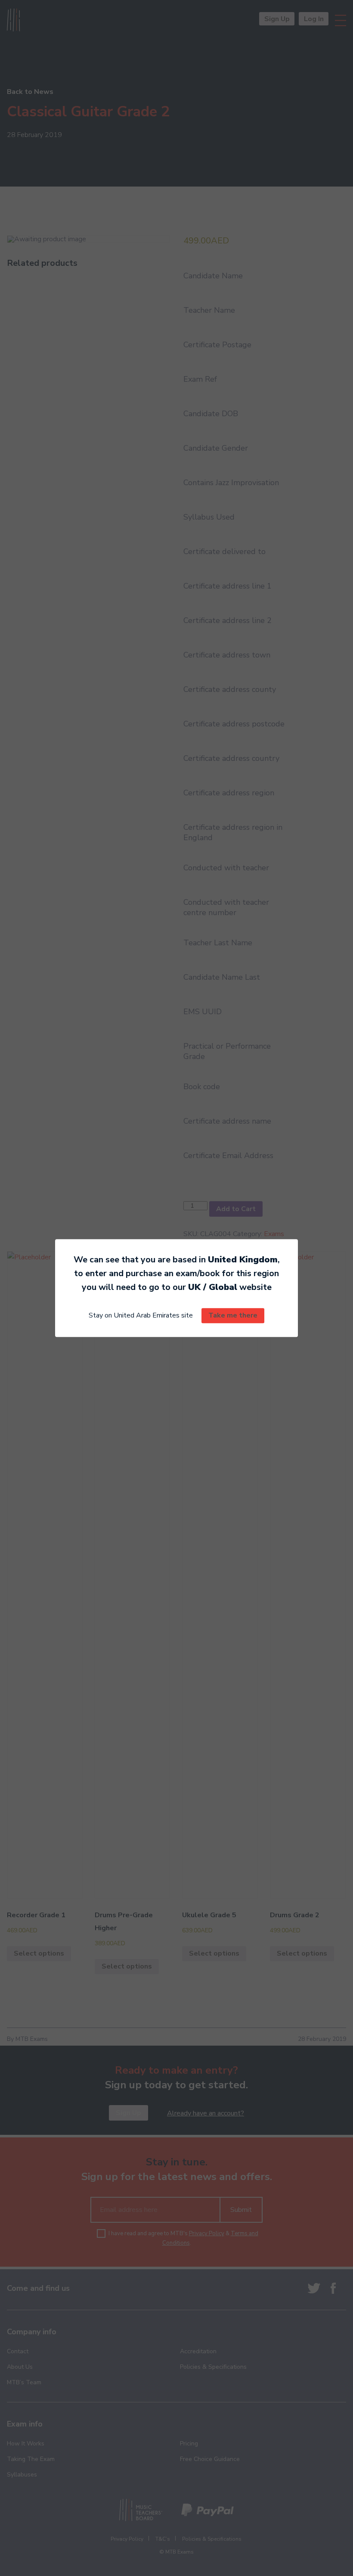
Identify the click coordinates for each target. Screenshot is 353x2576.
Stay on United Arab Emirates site (141, 1316)
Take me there (233, 1316)
